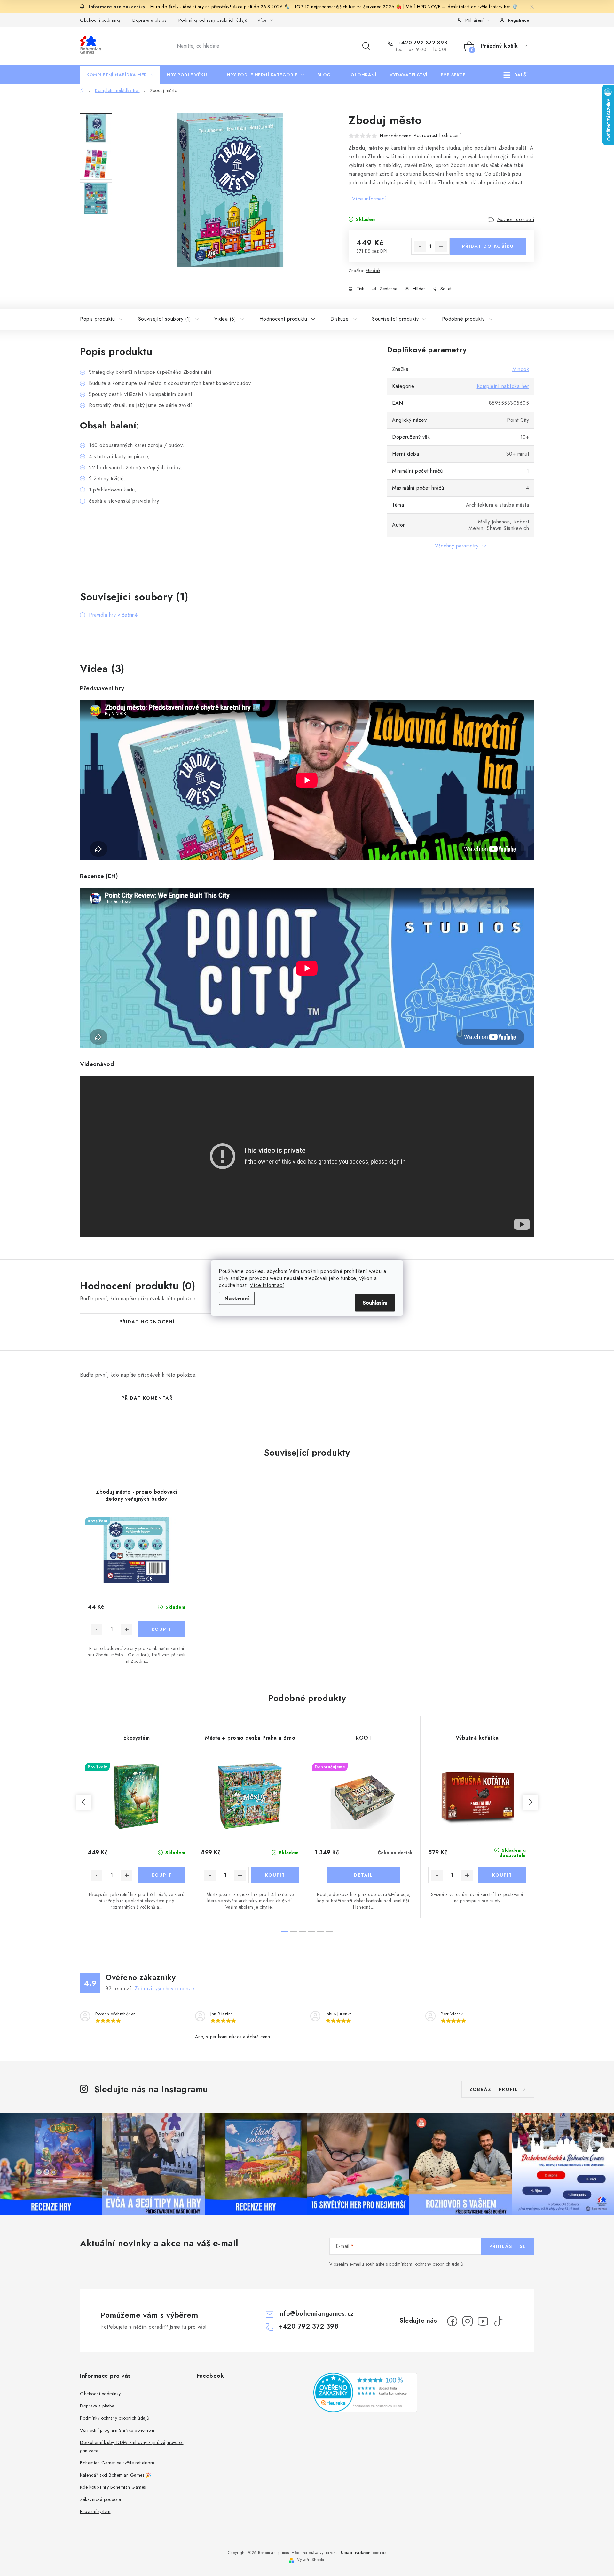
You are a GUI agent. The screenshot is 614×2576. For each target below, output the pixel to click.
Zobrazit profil (494, 2089)
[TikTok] (498, 2321)
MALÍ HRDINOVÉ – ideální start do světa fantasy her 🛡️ (462, 7)
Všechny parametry (457, 546)
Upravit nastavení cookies (364, 2553)
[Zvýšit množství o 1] (441, 247)
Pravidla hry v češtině (113, 615)
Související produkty (395, 319)
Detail (364, 1875)
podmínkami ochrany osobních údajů (426, 2264)
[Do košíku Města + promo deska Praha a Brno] (275, 1875)
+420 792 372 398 (422, 43)
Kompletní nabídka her (503, 386)
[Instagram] (468, 2321)
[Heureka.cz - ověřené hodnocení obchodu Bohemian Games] (365, 2392)
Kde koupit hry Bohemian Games (113, 2487)
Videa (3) (225, 319)
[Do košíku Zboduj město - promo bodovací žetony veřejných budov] (162, 1629)
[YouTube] (483, 2321)
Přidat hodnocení (147, 1322)
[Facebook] (452, 2321)
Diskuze (340, 319)
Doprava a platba (150, 20)
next (530, 1802)
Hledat (366, 46)
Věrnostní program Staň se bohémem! (118, 2430)
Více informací (267, 1285)
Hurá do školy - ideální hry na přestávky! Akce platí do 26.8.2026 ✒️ (220, 7)
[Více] (516, 75)
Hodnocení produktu (283, 319)
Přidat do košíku (488, 246)
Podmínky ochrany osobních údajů (213, 20)
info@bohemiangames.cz (316, 2314)
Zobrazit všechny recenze (164, 1988)
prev (84, 1802)
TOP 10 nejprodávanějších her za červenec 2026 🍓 (349, 7)
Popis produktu (97, 319)
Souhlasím (375, 1303)
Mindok (373, 271)
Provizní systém (95, 2511)
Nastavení (237, 1298)
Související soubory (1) (165, 319)
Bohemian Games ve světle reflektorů (117, 2463)
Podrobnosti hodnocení (437, 135)
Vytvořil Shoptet (311, 2560)
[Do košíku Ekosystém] (162, 1875)
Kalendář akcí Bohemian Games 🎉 (116, 2475)
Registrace (519, 20)
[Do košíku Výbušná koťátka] (502, 1875)
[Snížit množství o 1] (420, 247)
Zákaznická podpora (100, 2499)
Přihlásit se (508, 2246)
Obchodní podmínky (100, 20)
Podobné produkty (463, 319)
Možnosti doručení (516, 219)
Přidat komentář (147, 1398)
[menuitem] (120, 75)
